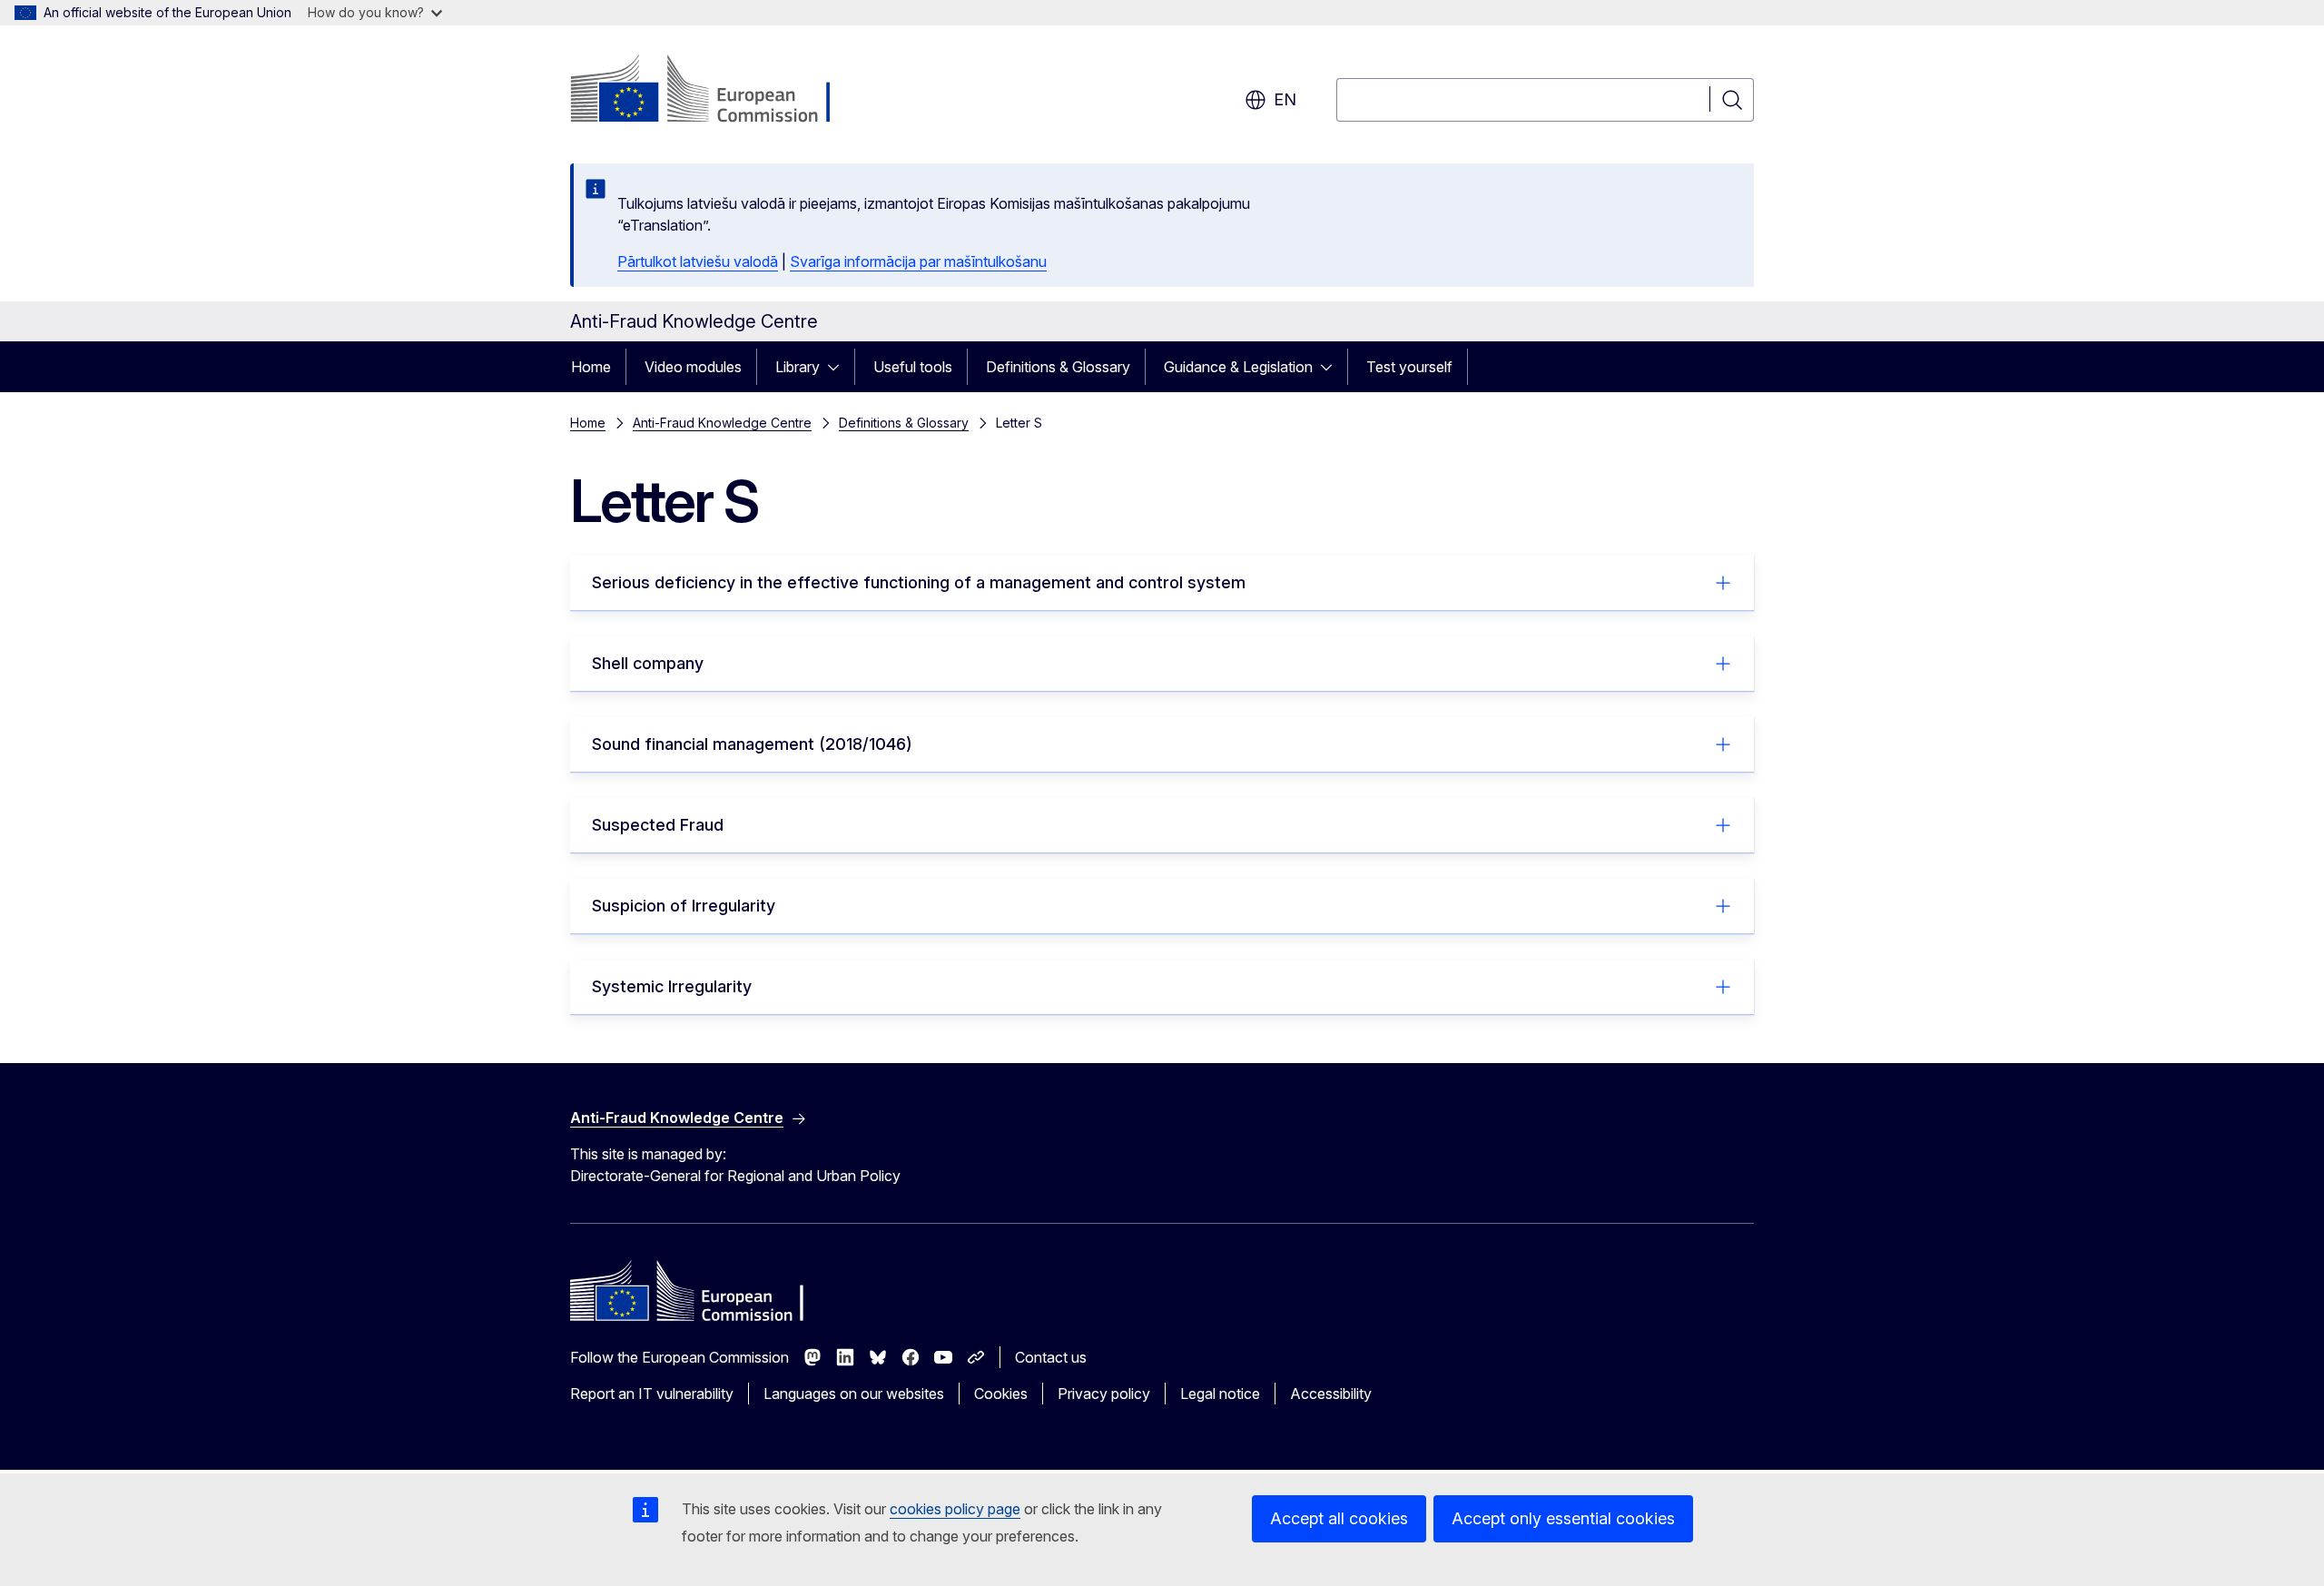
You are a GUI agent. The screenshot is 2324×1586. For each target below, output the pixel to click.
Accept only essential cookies (1563, 1518)
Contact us (1051, 1357)
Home (591, 367)
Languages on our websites (854, 1394)
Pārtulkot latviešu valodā (698, 261)
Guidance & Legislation (1238, 367)
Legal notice (1220, 1394)
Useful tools (913, 367)
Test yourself (1409, 367)
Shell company (648, 663)
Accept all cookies (1339, 1518)
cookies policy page (955, 1509)
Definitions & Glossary (1058, 367)
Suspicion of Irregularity (684, 906)
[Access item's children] (839, 367)
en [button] (1285, 99)
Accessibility (1331, 1394)
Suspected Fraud (658, 825)
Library (798, 367)
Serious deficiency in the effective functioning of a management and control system (919, 582)
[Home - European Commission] (717, 91)
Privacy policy (1104, 1394)
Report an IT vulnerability (652, 1394)
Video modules (693, 367)
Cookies (1001, 1394)
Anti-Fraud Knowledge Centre (722, 423)
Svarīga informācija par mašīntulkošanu (918, 261)
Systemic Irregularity (672, 986)
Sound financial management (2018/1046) (752, 744)
